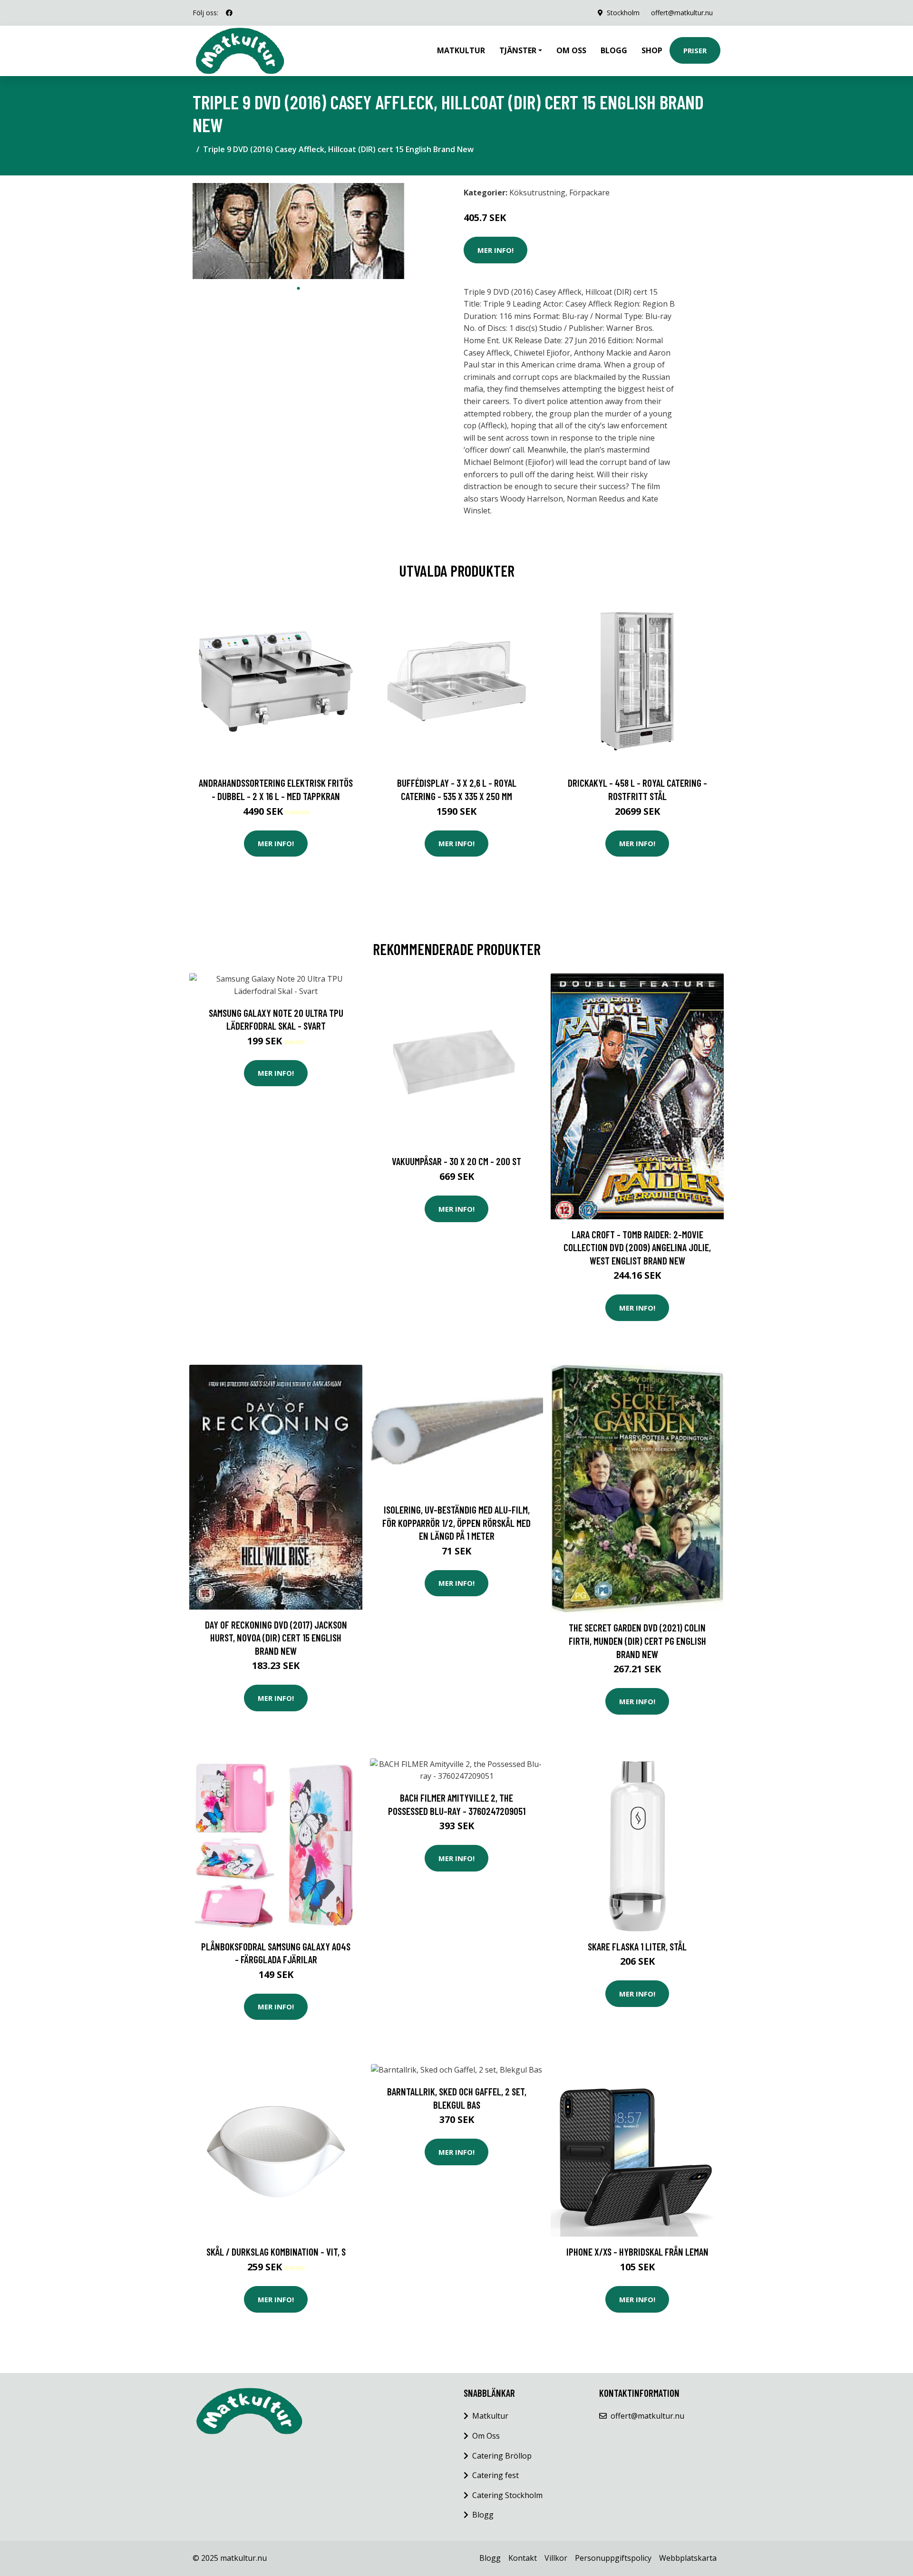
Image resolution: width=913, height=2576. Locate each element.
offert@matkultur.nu (682, 13)
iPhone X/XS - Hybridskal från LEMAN (637, 2252)
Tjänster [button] (518, 50)
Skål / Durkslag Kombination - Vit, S (276, 2252)
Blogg (614, 50)
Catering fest (495, 2475)
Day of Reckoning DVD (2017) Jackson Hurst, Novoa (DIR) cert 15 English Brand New (276, 1638)
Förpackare (589, 193)
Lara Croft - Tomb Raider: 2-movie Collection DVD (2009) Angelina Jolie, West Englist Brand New (637, 1247)
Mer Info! (495, 250)
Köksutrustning (537, 193)
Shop (652, 50)
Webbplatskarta (688, 2558)
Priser (695, 50)
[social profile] (229, 13)
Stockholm (623, 13)
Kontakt (523, 2558)
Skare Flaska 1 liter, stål (637, 1946)
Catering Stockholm (507, 2495)
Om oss (571, 50)
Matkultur (461, 50)
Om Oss (486, 2436)
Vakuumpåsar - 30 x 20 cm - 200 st (456, 1161)
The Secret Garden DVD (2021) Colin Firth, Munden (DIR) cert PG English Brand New (637, 1640)
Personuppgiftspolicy (613, 2558)
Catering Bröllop (502, 2456)
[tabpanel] (298, 231)
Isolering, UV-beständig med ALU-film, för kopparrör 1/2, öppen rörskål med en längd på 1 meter (456, 1523)
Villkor (556, 2558)
